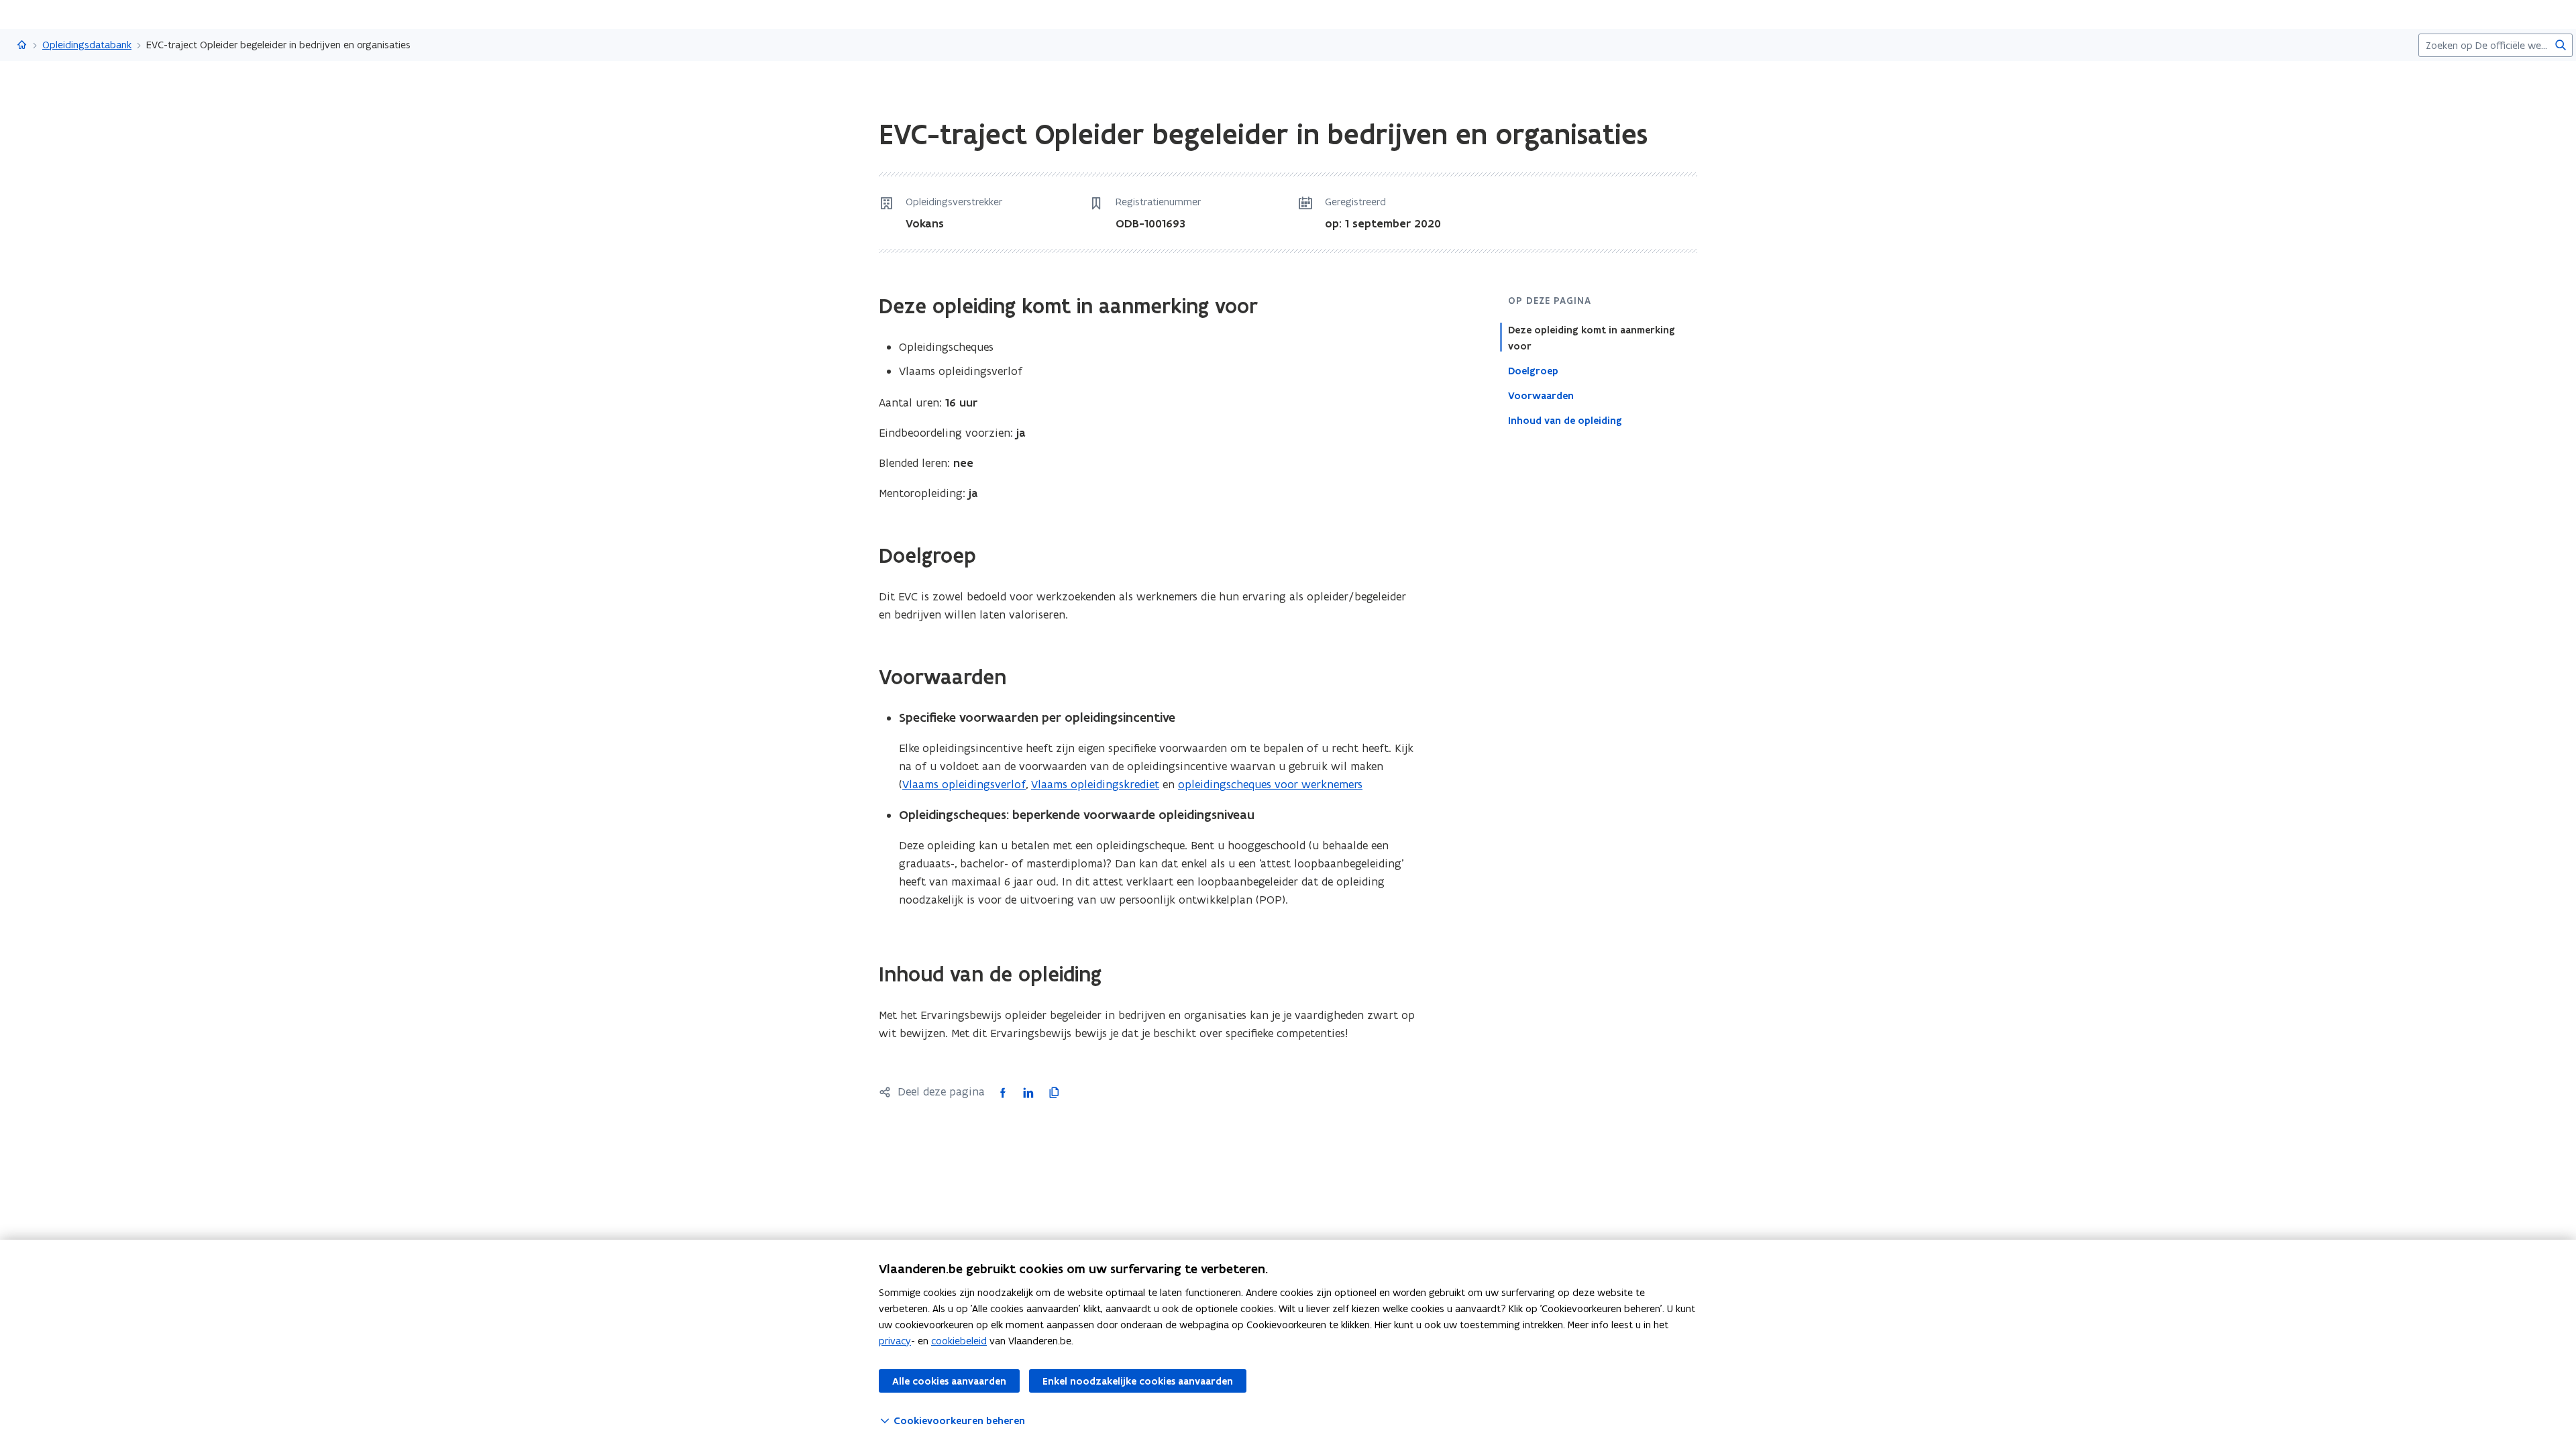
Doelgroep (1533, 371)
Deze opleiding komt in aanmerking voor (1592, 338)
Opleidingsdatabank (87, 45)
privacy (895, 1341)
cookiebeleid (959, 1341)
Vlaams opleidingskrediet (1095, 784)
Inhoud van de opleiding (1565, 421)
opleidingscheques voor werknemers (1270, 784)
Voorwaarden (1541, 396)
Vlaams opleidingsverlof (964, 784)
